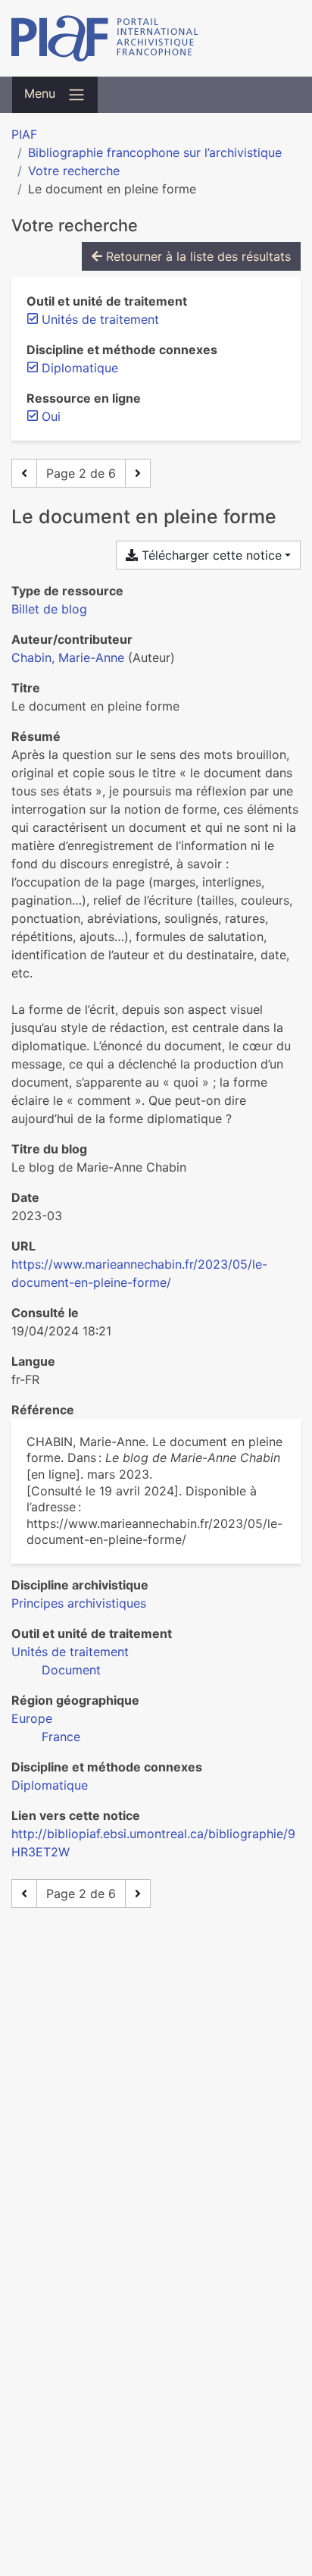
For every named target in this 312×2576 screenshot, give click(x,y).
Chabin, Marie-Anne (68, 657)
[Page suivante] (138, 473)
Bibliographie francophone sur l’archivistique (155, 152)
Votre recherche (74, 171)
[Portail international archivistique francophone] (156, 38)
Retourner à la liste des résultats (197, 256)
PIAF (24, 134)
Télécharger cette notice (210, 555)
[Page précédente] (24, 473)
